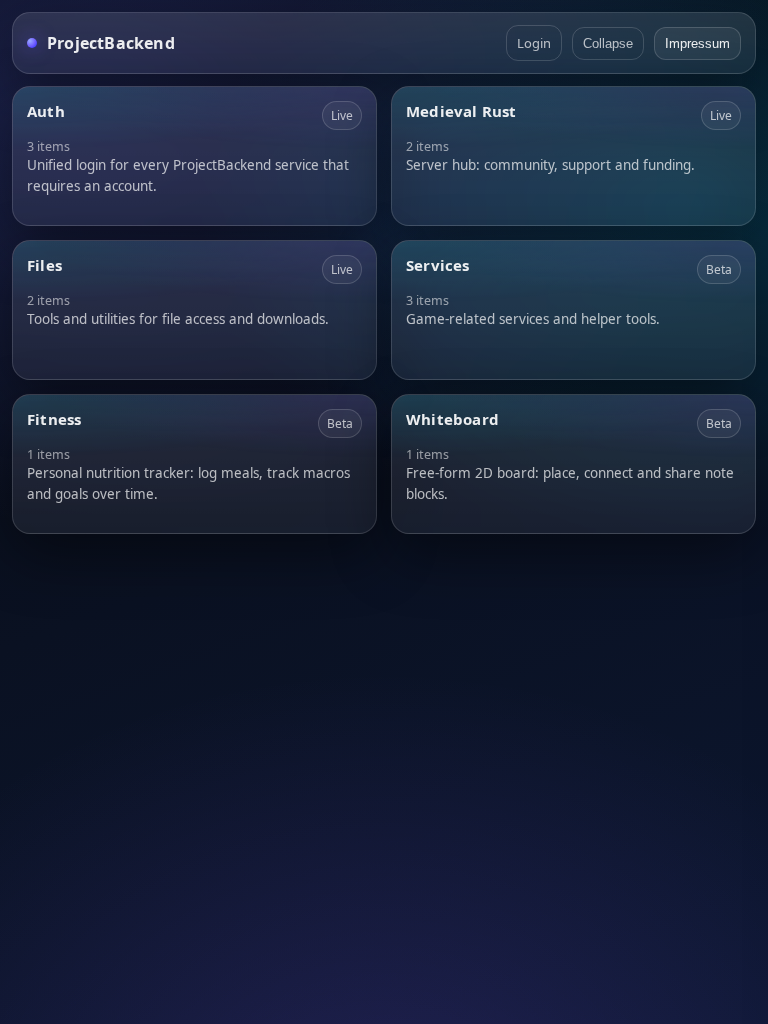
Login (534, 43)
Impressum (697, 43)
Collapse (608, 43)
